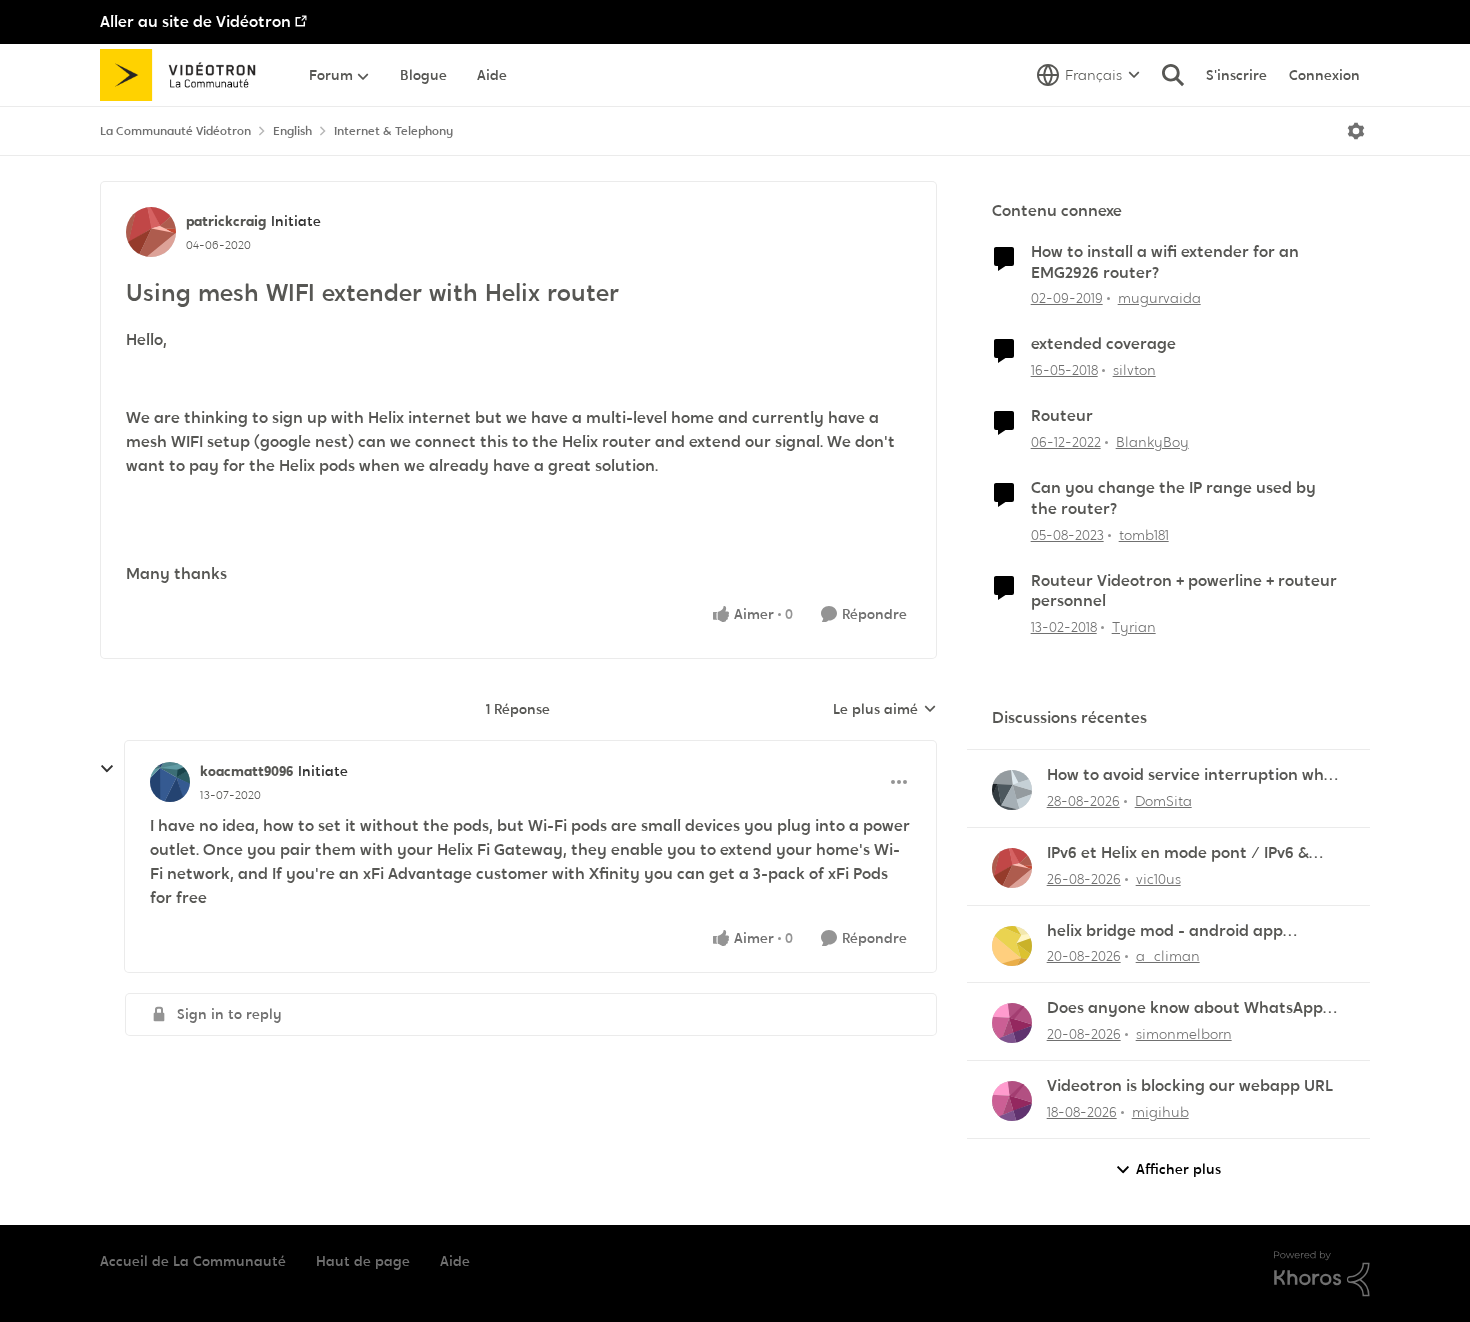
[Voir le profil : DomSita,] (1012, 790)
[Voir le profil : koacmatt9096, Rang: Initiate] (170, 782)
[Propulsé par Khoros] (1322, 1274)
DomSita (1163, 801)
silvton (1134, 370)
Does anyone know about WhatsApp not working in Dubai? (1185, 1008)
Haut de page (363, 1261)
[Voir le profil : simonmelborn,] (1012, 1023)
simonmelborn (1184, 1034)
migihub (1160, 1112)
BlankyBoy (1152, 442)
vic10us (1158, 879)
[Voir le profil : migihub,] (1012, 1101)
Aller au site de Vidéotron (195, 21)
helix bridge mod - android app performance (1165, 931)
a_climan (1168, 956)
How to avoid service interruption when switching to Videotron (1195, 775)
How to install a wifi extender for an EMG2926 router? (1165, 262)
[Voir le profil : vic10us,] (1012, 868)
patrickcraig (226, 221)
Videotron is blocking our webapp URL (1190, 1086)
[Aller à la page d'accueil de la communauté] (184, 75)
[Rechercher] (1173, 75)
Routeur (1062, 416)
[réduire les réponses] (107, 769)
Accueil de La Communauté (193, 1261)
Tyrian (1134, 627)
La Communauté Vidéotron (175, 131)
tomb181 (1144, 535)
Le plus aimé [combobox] (885, 710)
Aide (455, 1261)
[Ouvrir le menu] (1356, 131)
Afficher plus (1178, 1169)
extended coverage (1103, 344)
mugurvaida (1159, 298)
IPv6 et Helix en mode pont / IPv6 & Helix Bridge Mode (1178, 853)
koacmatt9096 (246, 771)
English (292, 131)
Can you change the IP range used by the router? (1173, 498)
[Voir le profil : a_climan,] (1012, 946)
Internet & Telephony (393, 131)
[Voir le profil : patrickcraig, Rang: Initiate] (151, 232)
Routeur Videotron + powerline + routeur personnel (1184, 591)
